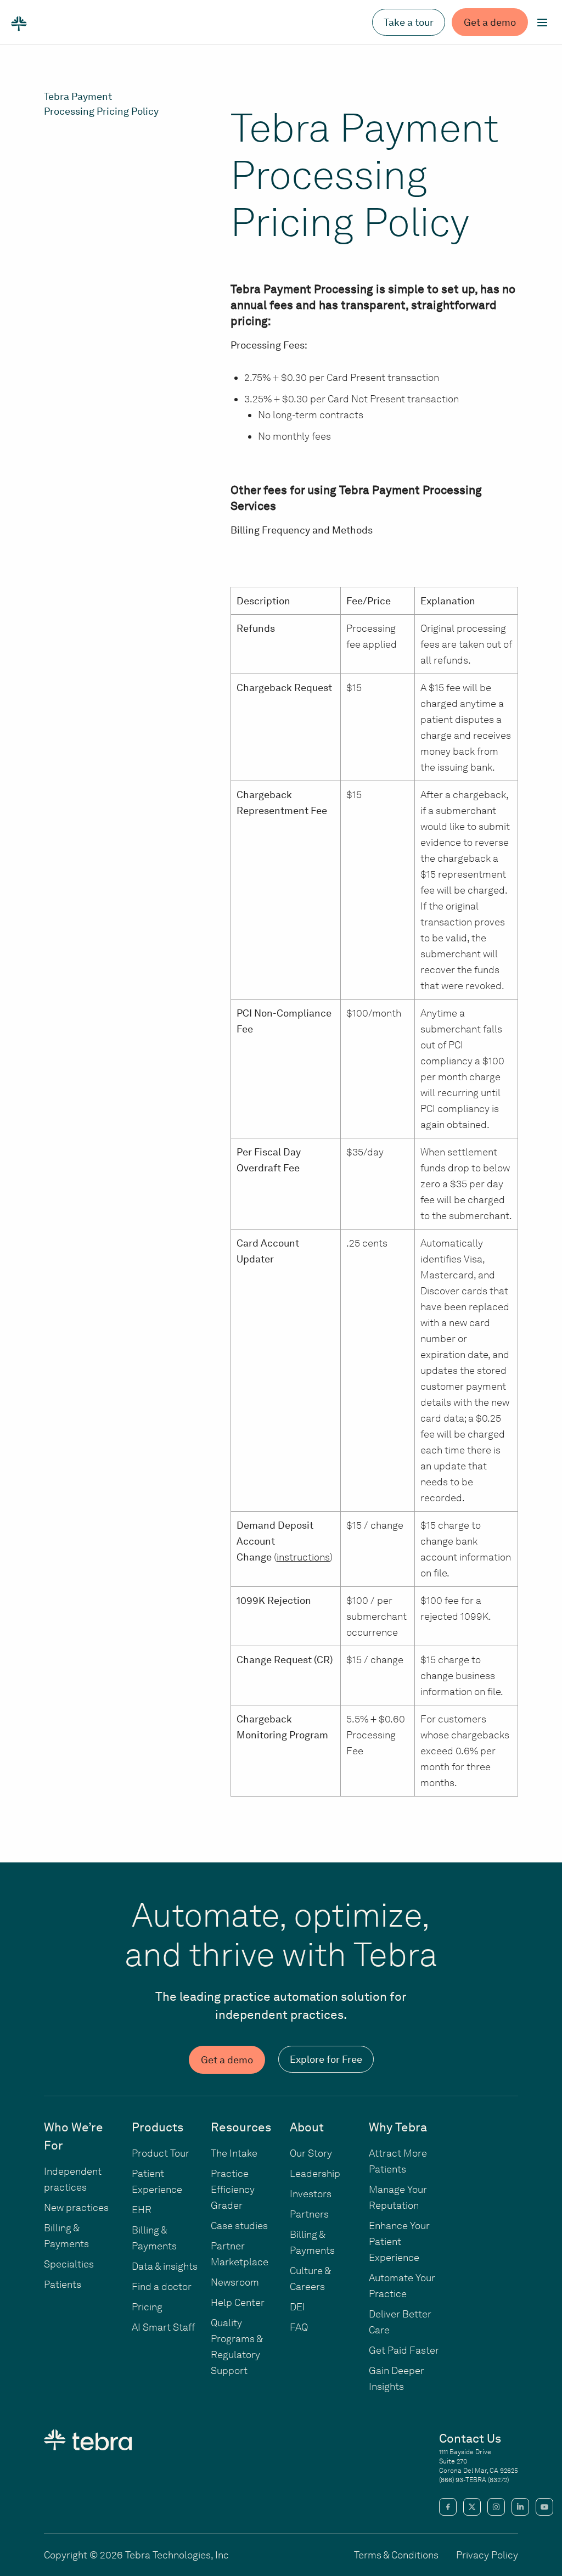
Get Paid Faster (404, 2350)
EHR (142, 2210)
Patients (63, 2284)
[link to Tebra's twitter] (472, 2507)
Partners (309, 2214)
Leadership (315, 2173)
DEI (297, 2307)
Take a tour (409, 22)
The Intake (234, 2153)
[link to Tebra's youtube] (544, 2507)
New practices (76, 2207)
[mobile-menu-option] (542, 23)
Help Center (238, 2302)
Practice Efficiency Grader (233, 2189)
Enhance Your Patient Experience (399, 2241)
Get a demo (490, 22)
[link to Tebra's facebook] (448, 2507)
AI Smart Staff (163, 2327)
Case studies (239, 2226)
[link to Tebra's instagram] (496, 2507)
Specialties (69, 2264)
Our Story (311, 2153)
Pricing (147, 2307)
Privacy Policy (487, 2555)
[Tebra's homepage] (19, 23)
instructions (303, 1557)
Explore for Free (326, 2059)
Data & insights (165, 2266)
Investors (311, 2194)
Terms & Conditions (396, 2555)
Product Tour (161, 2153)
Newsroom (235, 2282)
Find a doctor (162, 2286)
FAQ (299, 2327)
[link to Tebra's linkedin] (520, 2507)
